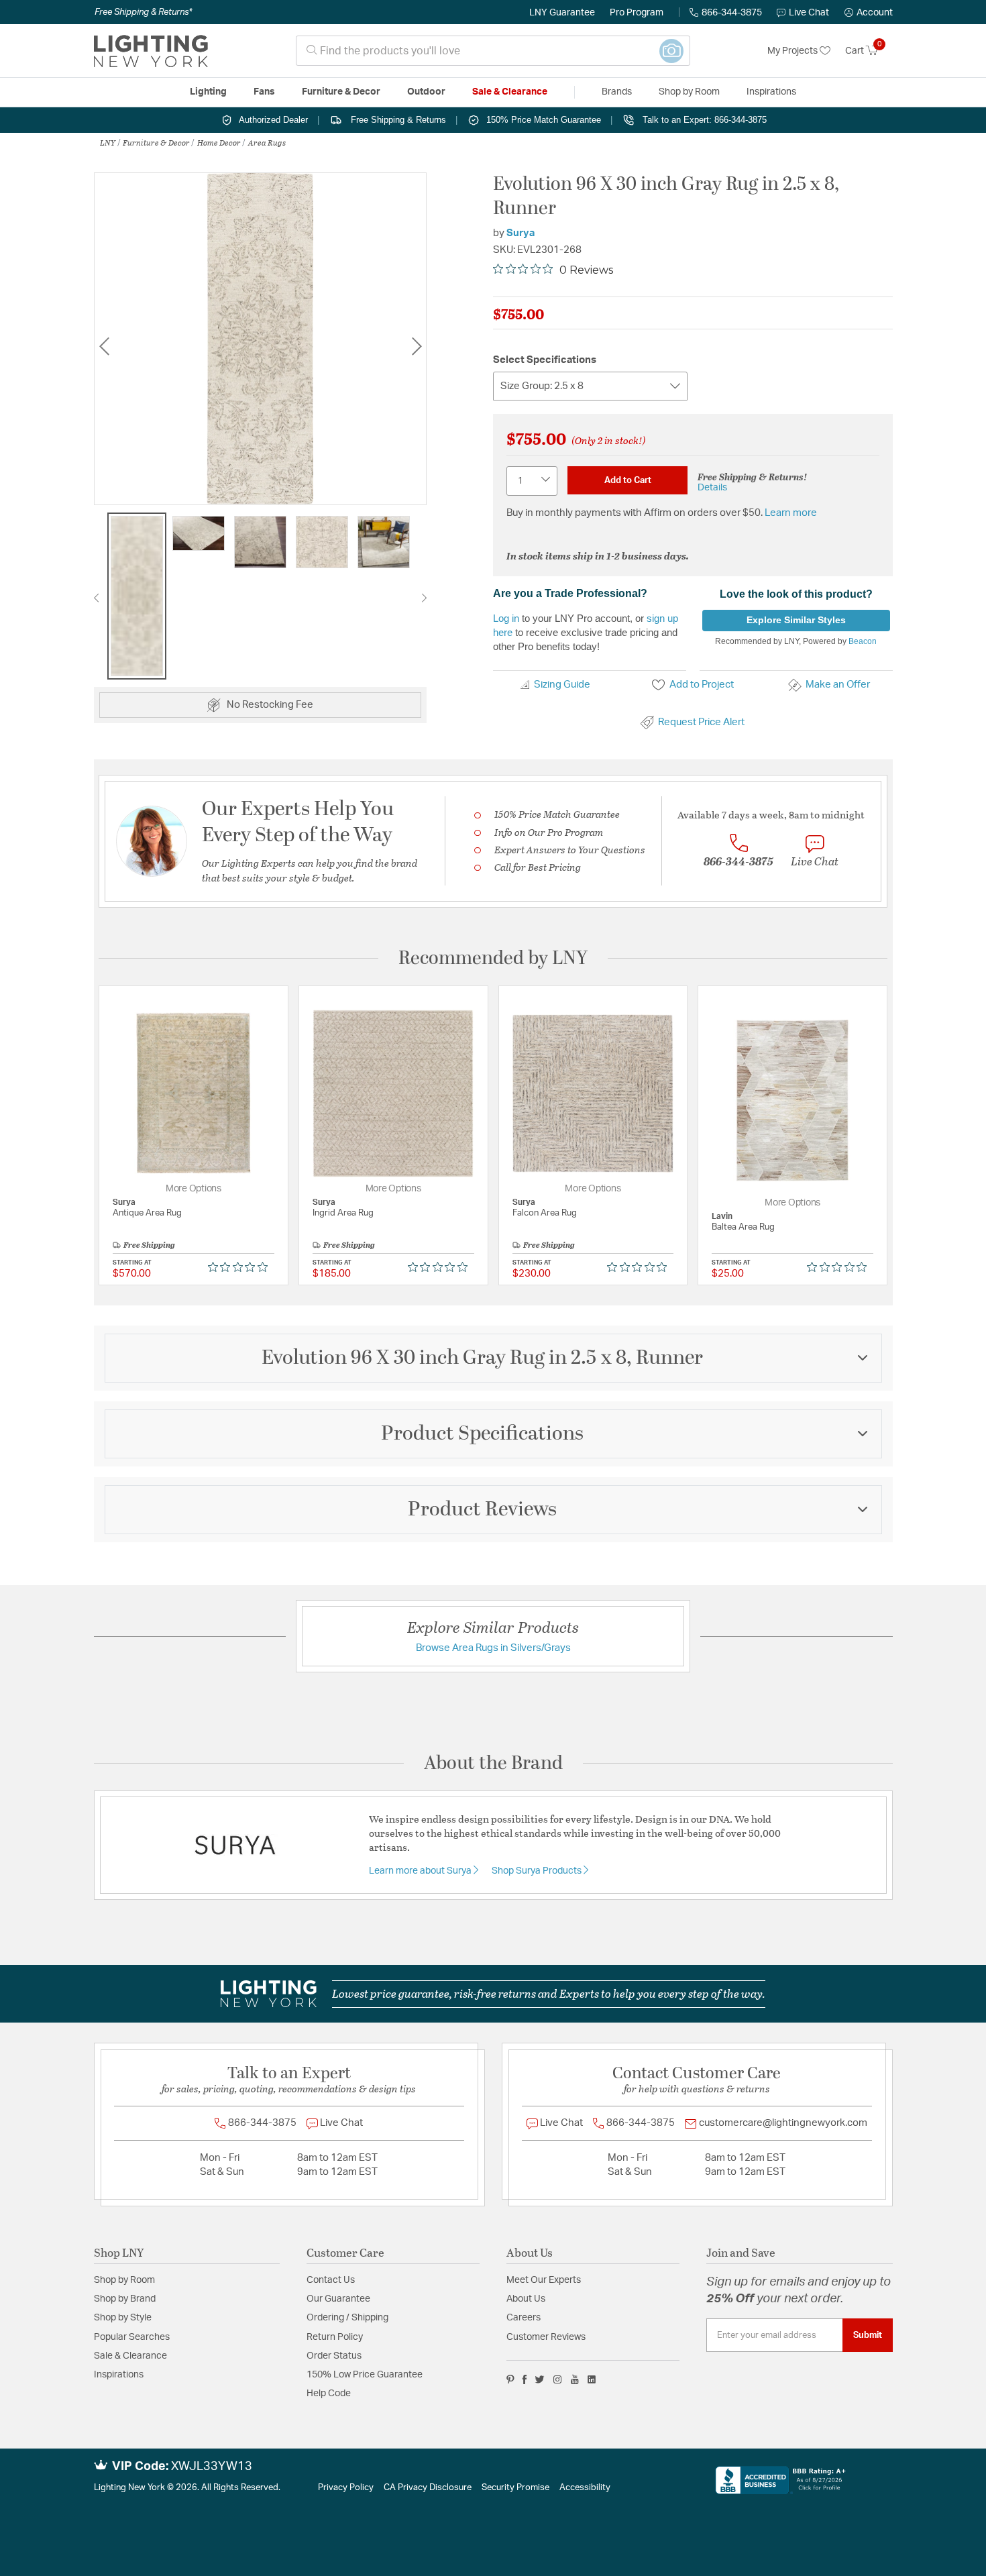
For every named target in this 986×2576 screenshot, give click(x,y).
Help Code (329, 2394)
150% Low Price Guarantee (365, 2375)
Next (417, 346)
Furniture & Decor (156, 142)
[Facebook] (525, 2379)
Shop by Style (123, 2318)
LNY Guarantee (562, 13)
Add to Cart (628, 480)
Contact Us (331, 2280)
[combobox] (493, 51)
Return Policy (335, 2337)
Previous (104, 346)
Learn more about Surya (421, 1871)
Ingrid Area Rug (343, 1213)
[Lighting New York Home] (151, 51)
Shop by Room (124, 2280)
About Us (526, 2299)
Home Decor (219, 142)
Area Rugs (267, 142)
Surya (521, 233)
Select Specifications (545, 360)
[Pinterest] (510, 2379)
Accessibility (585, 2488)
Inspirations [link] (771, 92)
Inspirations (119, 2375)
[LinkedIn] (592, 2379)
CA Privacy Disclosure (428, 2488)
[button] (869, 13)
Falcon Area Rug (545, 1213)
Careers (524, 2318)
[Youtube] (575, 2379)
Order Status (334, 2356)
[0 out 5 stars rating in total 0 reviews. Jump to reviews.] (241, 1267)
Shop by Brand (125, 2299)
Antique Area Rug (147, 1213)
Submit (868, 2335)
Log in (506, 618)
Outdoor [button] (426, 92)
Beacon (863, 641)
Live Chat (809, 13)
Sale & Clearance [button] (510, 92)
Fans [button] (264, 92)
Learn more (791, 513)
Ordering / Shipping (347, 2318)
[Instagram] (558, 2379)
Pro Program (637, 13)
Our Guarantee (338, 2299)
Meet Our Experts (544, 2280)
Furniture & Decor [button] (341, 92)
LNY (108, 142)
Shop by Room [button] (689, 92)
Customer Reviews (546, 2337)
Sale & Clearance (130, 2356)
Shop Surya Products (538, 1871)
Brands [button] (617, 92)
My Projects (793, 51)
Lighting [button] (208, 92)
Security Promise (515, 2488)
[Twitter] (540, 2379)
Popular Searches (132, 2337)
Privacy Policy (346, 2488)
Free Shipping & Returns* (143, 12)
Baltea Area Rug (743, 1227)
